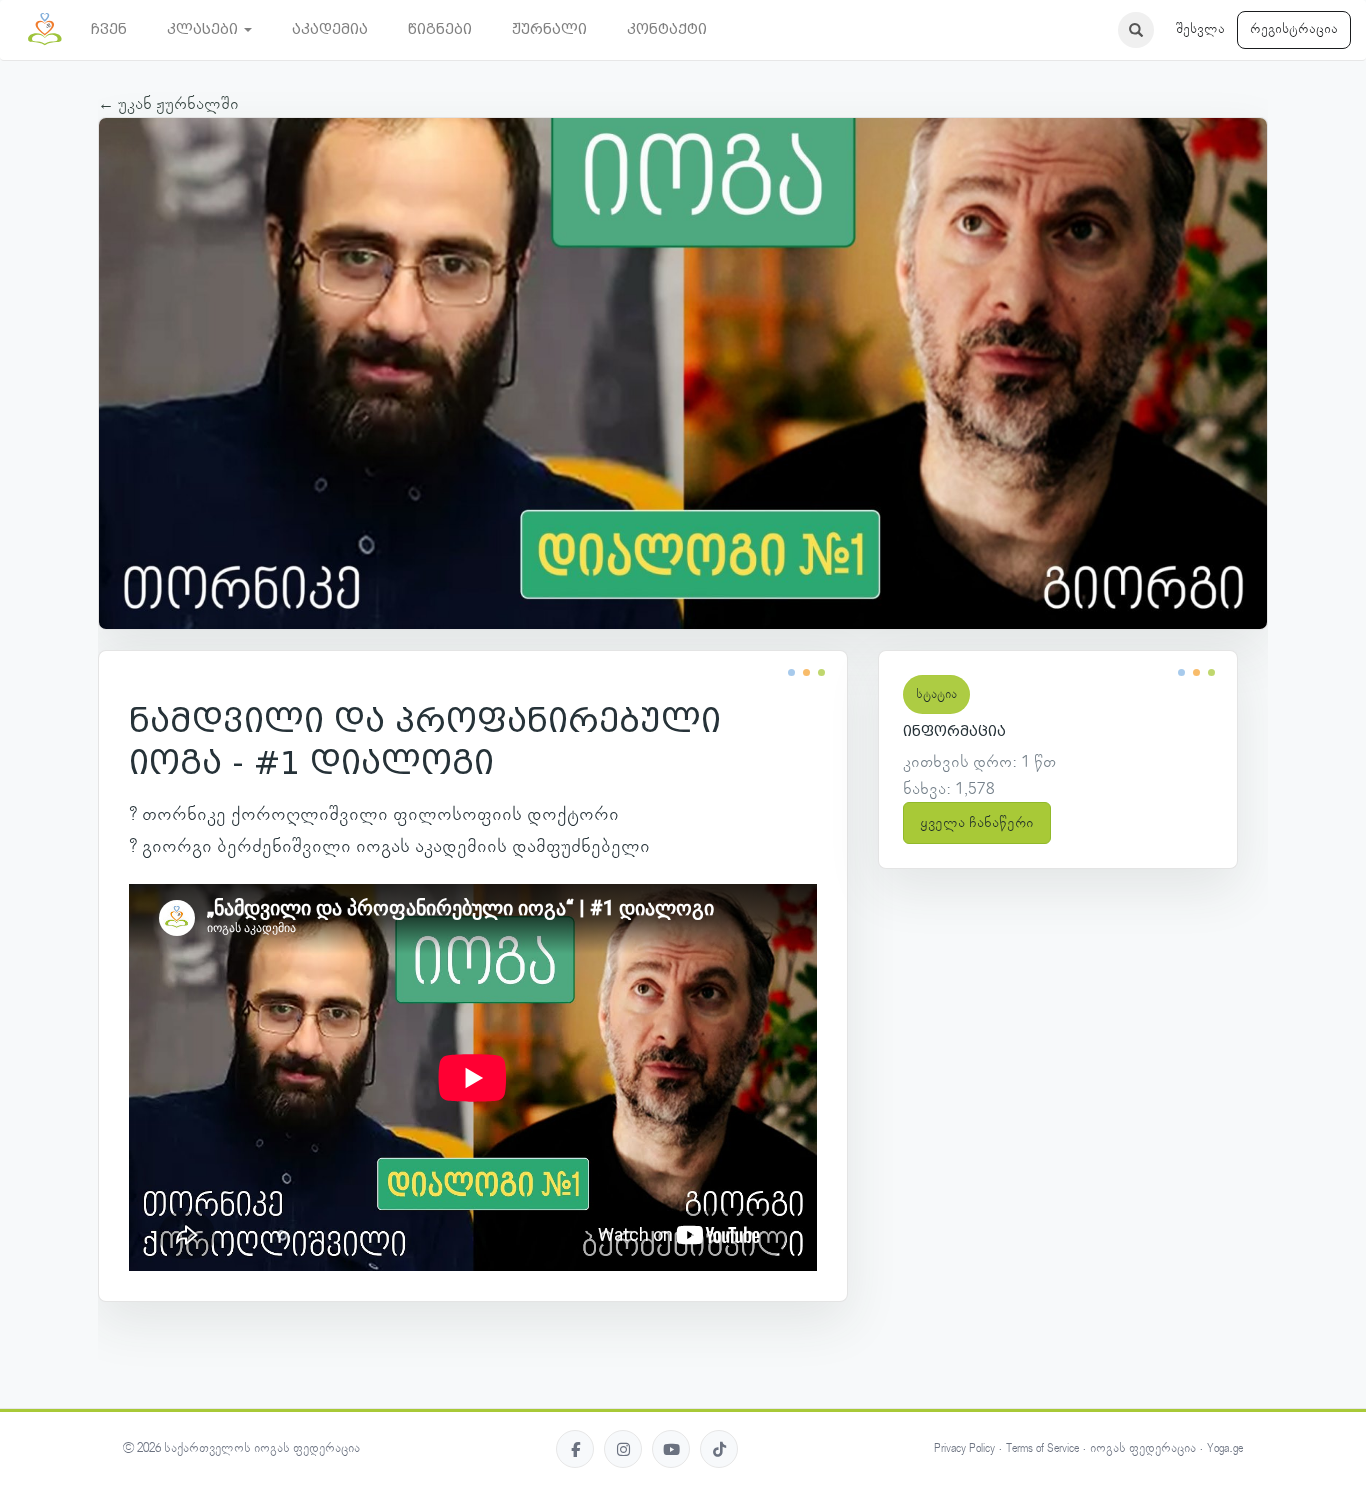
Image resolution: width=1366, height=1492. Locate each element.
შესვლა (1200, 29)
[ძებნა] (1136, 30)
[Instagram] (623, 1449)
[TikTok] (719, 1449)
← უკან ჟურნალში (168, 104)
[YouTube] (671, 1449)
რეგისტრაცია (1294, 29)
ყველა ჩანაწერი (977, 823)
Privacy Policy (964, 1448)
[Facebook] (575, 1449)
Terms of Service (1042, 1448)
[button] (209, 30)
